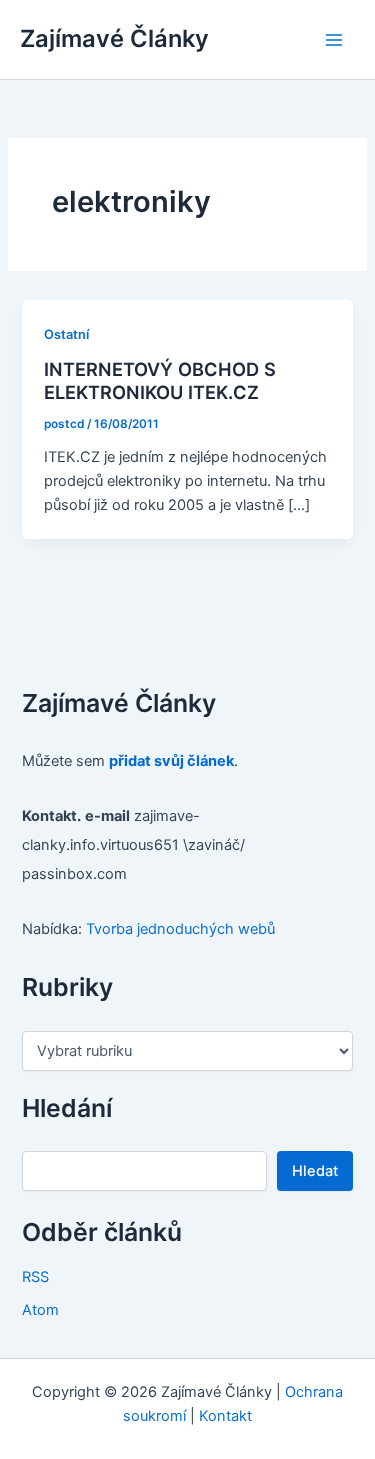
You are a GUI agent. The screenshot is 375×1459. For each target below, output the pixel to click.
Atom (40, 1310)
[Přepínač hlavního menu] (334, 40)
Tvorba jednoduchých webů (180, 929)
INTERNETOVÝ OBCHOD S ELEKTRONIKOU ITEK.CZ (160, 381)
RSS (35, 1277)
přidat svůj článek (171, 761)
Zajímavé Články (114, 38)
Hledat (315, 1171)
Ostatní (66, 334)
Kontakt (225, 1416)
